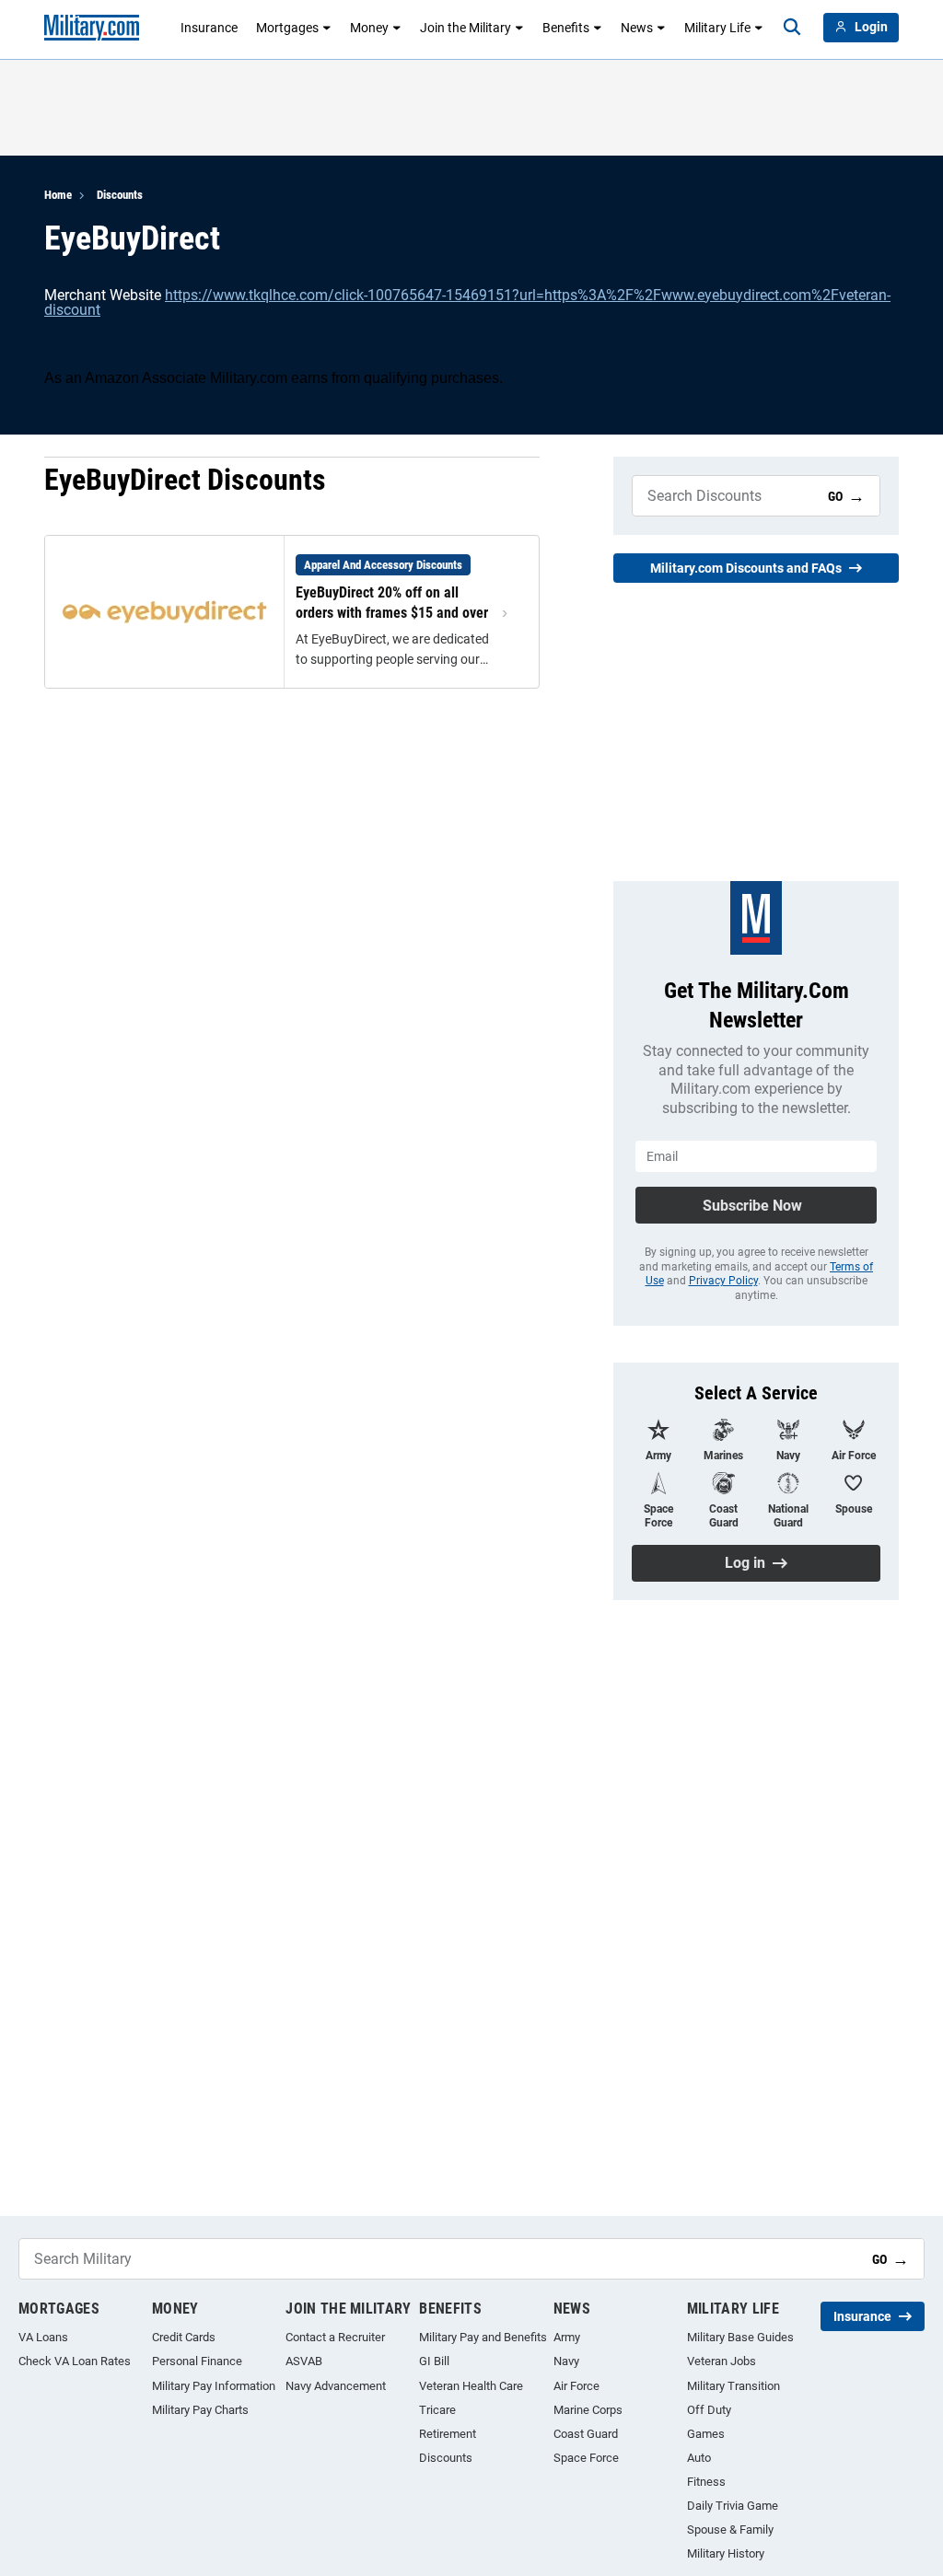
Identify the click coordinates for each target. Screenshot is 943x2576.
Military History (726, 2553)
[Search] (792, 28)
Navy (566, 2361)
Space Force (586, 2458)
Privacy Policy (723, 1281)
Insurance (209, 28)
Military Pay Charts (200, 2410)
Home (58, 195)
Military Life (717, 28)
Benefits (566, 28)
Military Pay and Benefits (483, 2337)
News (637, 28)
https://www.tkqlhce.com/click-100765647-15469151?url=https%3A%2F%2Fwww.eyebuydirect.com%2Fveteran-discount (467, 302)
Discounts (120, 195)
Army (567, 2337)
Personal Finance (197, 2361)
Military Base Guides (740, 2337)
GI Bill (434, 2361)
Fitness (706, 2482)
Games (706, 2434)
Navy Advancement (336, 2386)
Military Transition (733, 2386)
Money (369, 28)
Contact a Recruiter (335, 2337)
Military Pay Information (214, 2386)
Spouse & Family (730, 2530)
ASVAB (304, 2361)
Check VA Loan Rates (75, 2361)
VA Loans (43, 2337)
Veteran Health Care (471, 2386)
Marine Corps (588, 2410)
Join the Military (466, 28)
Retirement (448, 2434)
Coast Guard (586, 2434)
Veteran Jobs (722, 2361)
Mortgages (287, 28)
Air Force (576, 2386)
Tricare (437, 2410)
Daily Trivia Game (733, 2506)
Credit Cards (184, 2337)
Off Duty (709, 2410)
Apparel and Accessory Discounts (383, 565)
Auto (699, 2458)
